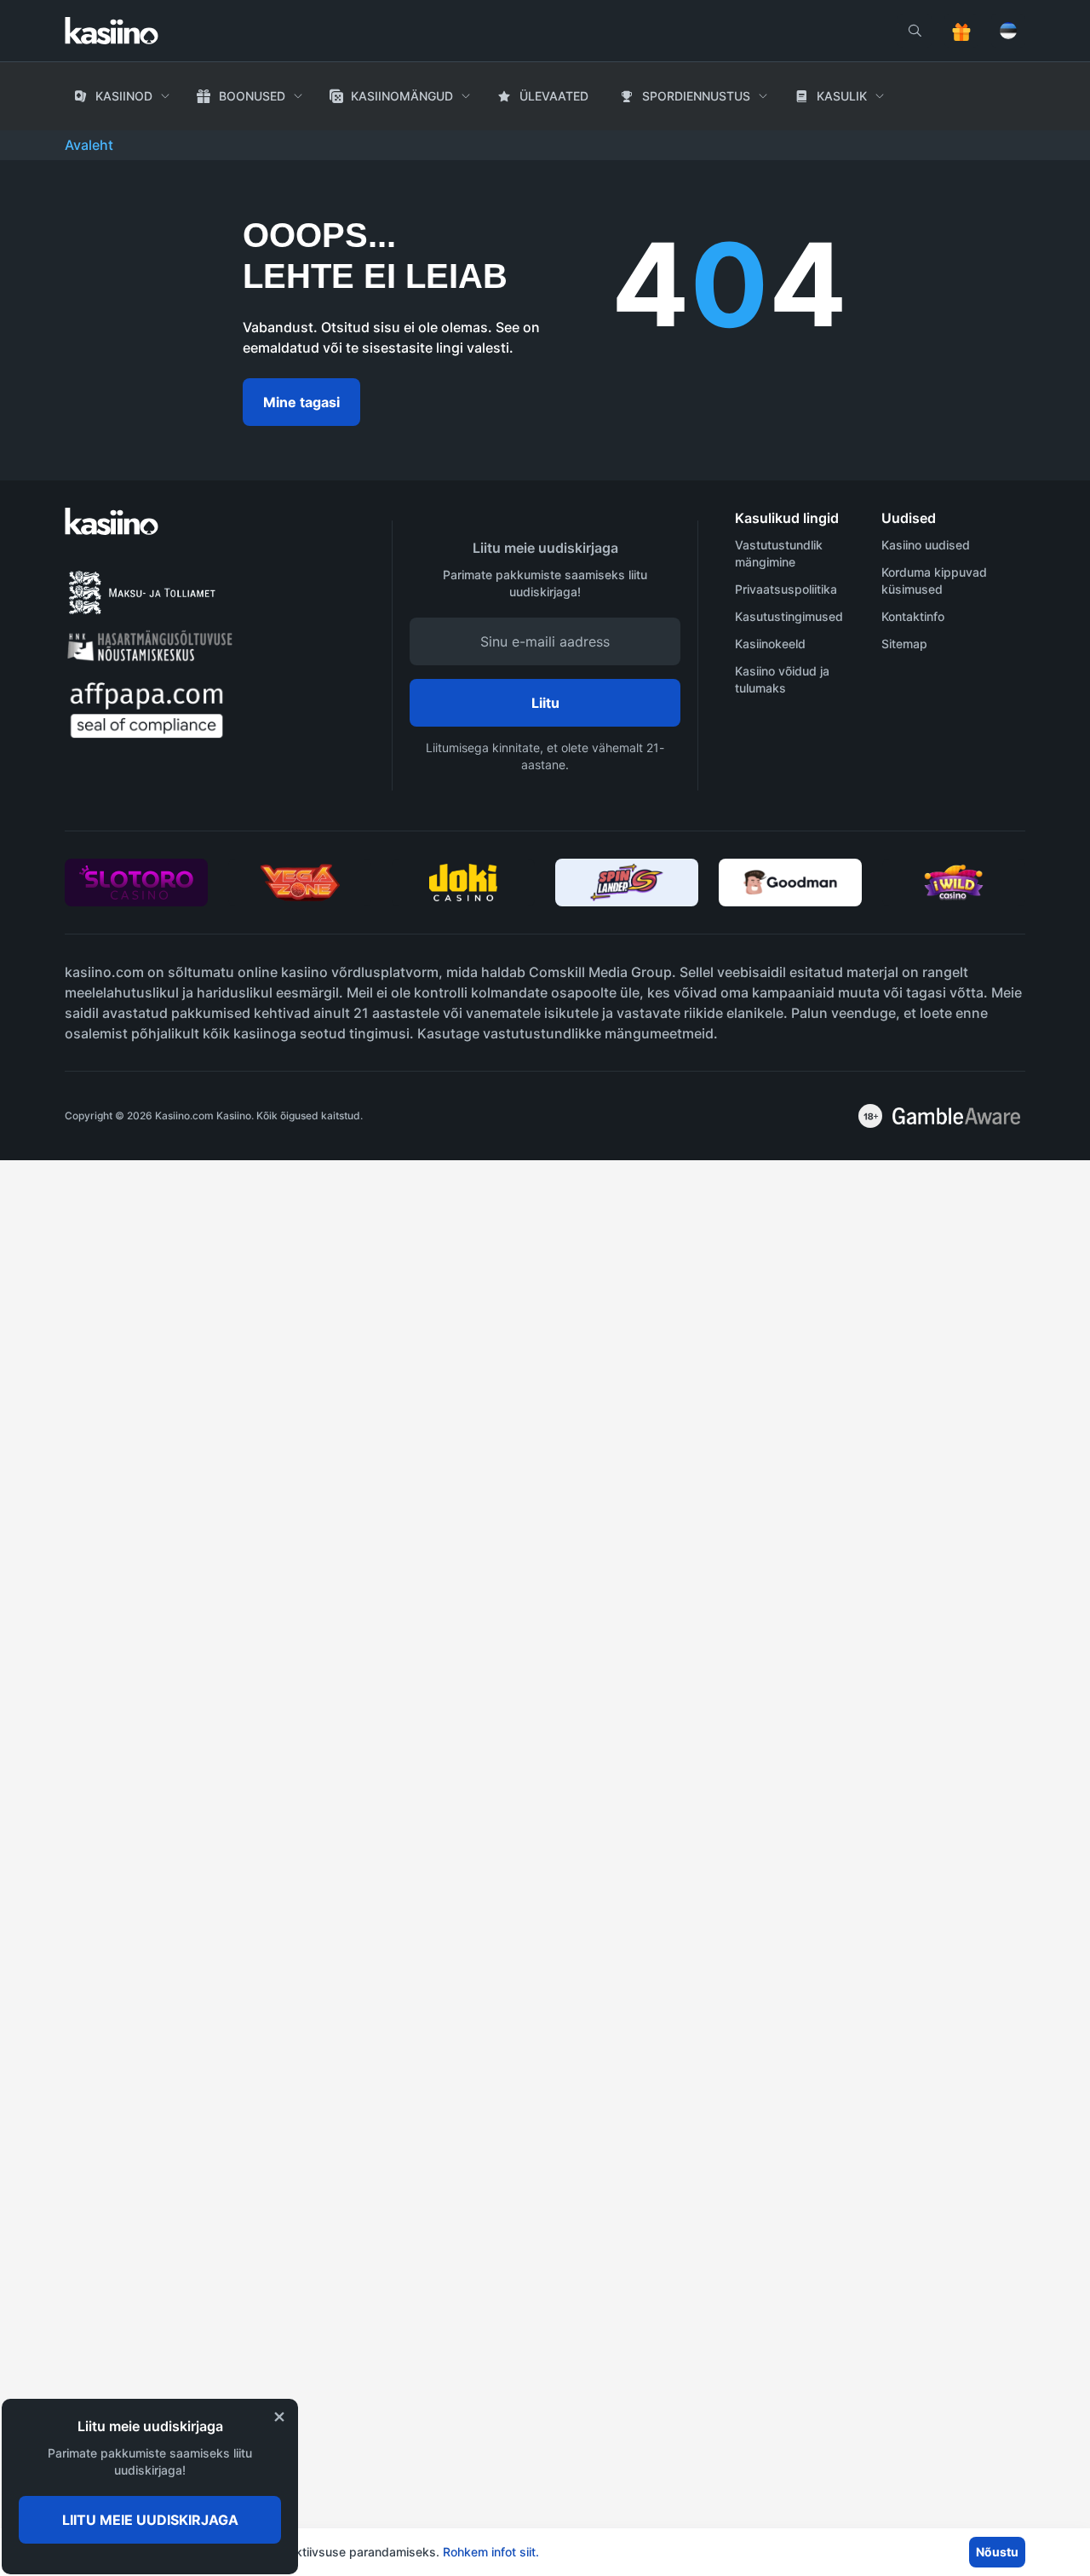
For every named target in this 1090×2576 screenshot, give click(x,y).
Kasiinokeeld (770, 644)
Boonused (252, 96)
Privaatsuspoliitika (786, 589)
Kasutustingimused (789, 616)
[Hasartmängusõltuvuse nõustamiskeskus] (157, 657)
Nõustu (997, 2552)
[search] (915, 31)
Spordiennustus (696, 96)
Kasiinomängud (402, 96)
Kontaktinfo (913, 616)
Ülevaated (554, 96)
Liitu (545, 703)
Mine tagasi (301, 402)
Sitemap (904, 644)
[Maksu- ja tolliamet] (148, 613)
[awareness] (956, 1116)
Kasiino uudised (926, 545)
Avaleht (89, 145)
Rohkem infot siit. (491, 2552)
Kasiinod (124, 96)
